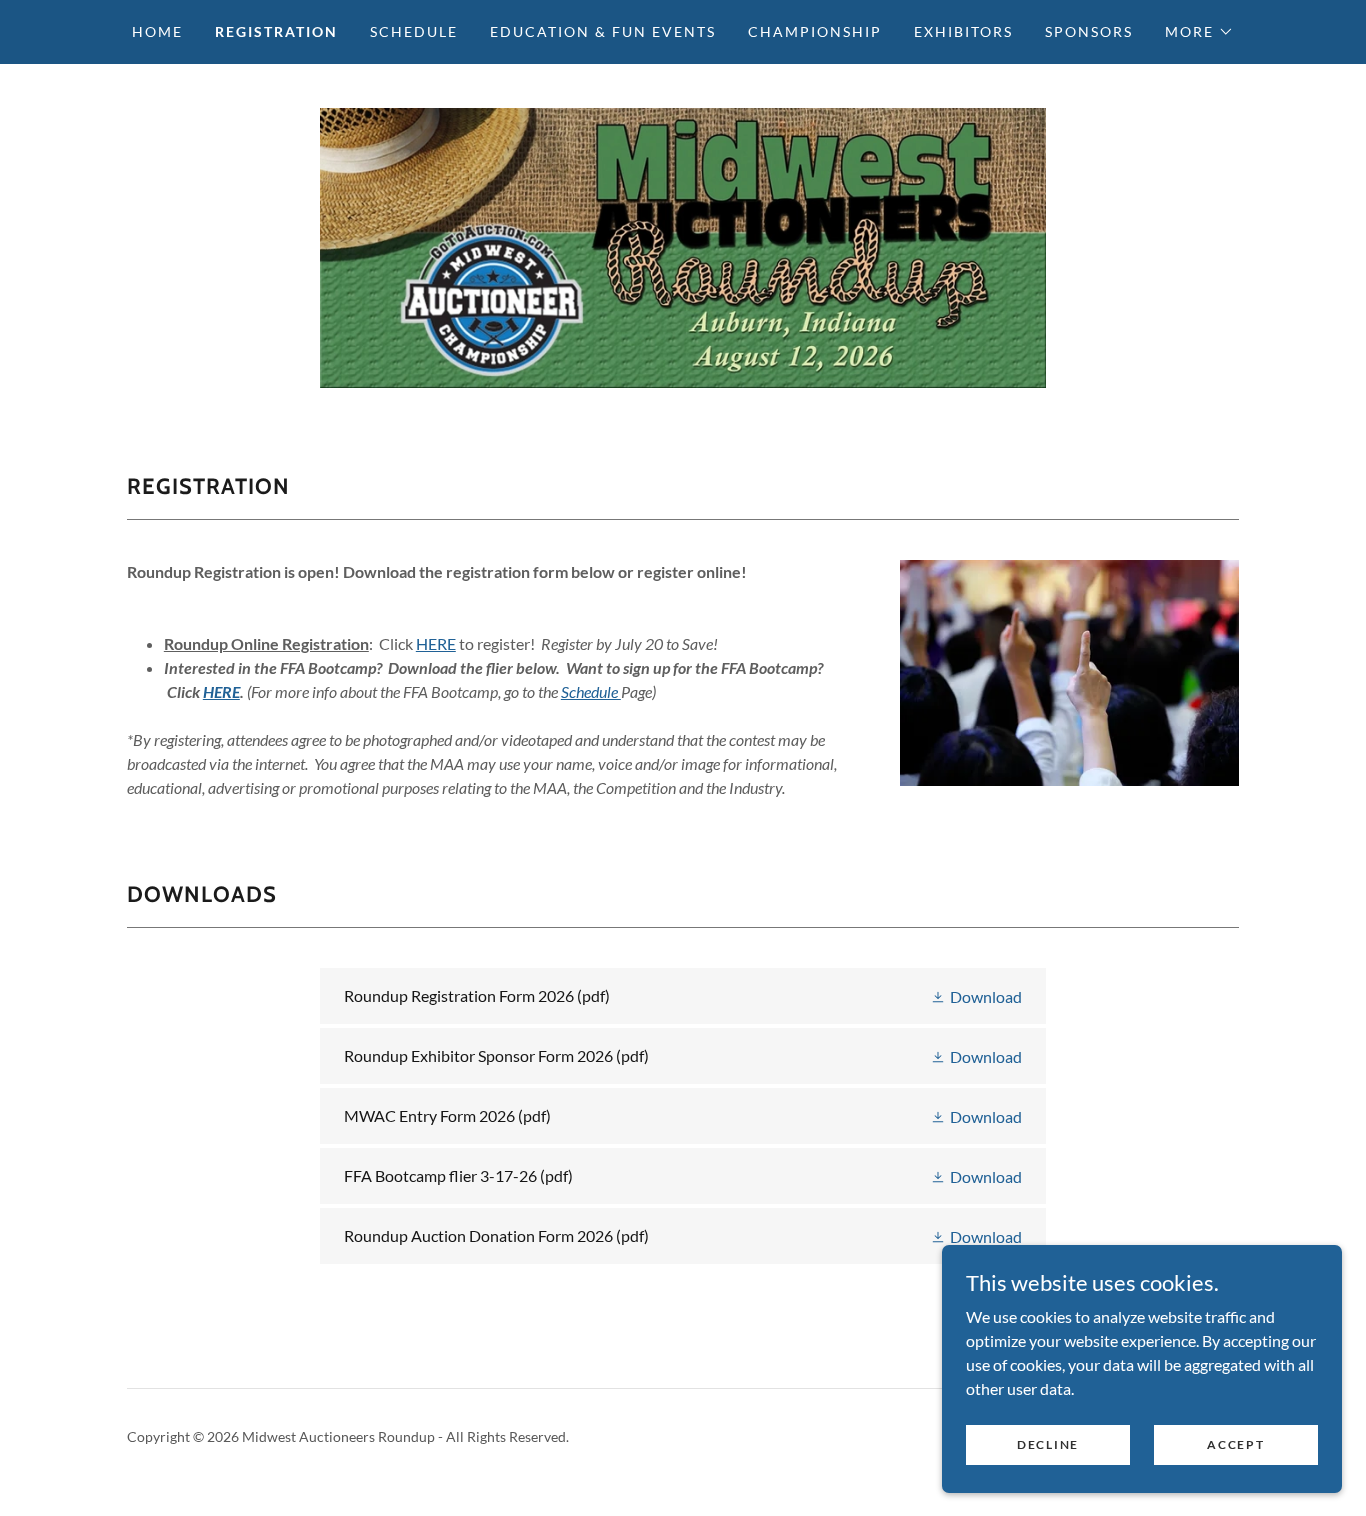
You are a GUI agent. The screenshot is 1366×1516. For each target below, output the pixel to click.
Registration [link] (276, 31)
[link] (682, 245)
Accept (1235, 1444)
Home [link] (157, 31)
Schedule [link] (414, 31)
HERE (436, 643)
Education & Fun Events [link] (603, 31)
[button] (1199, 32)
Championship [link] (815, 31)
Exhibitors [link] (963, 31)
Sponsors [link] (1089, 31)
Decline (1048, 1444)
